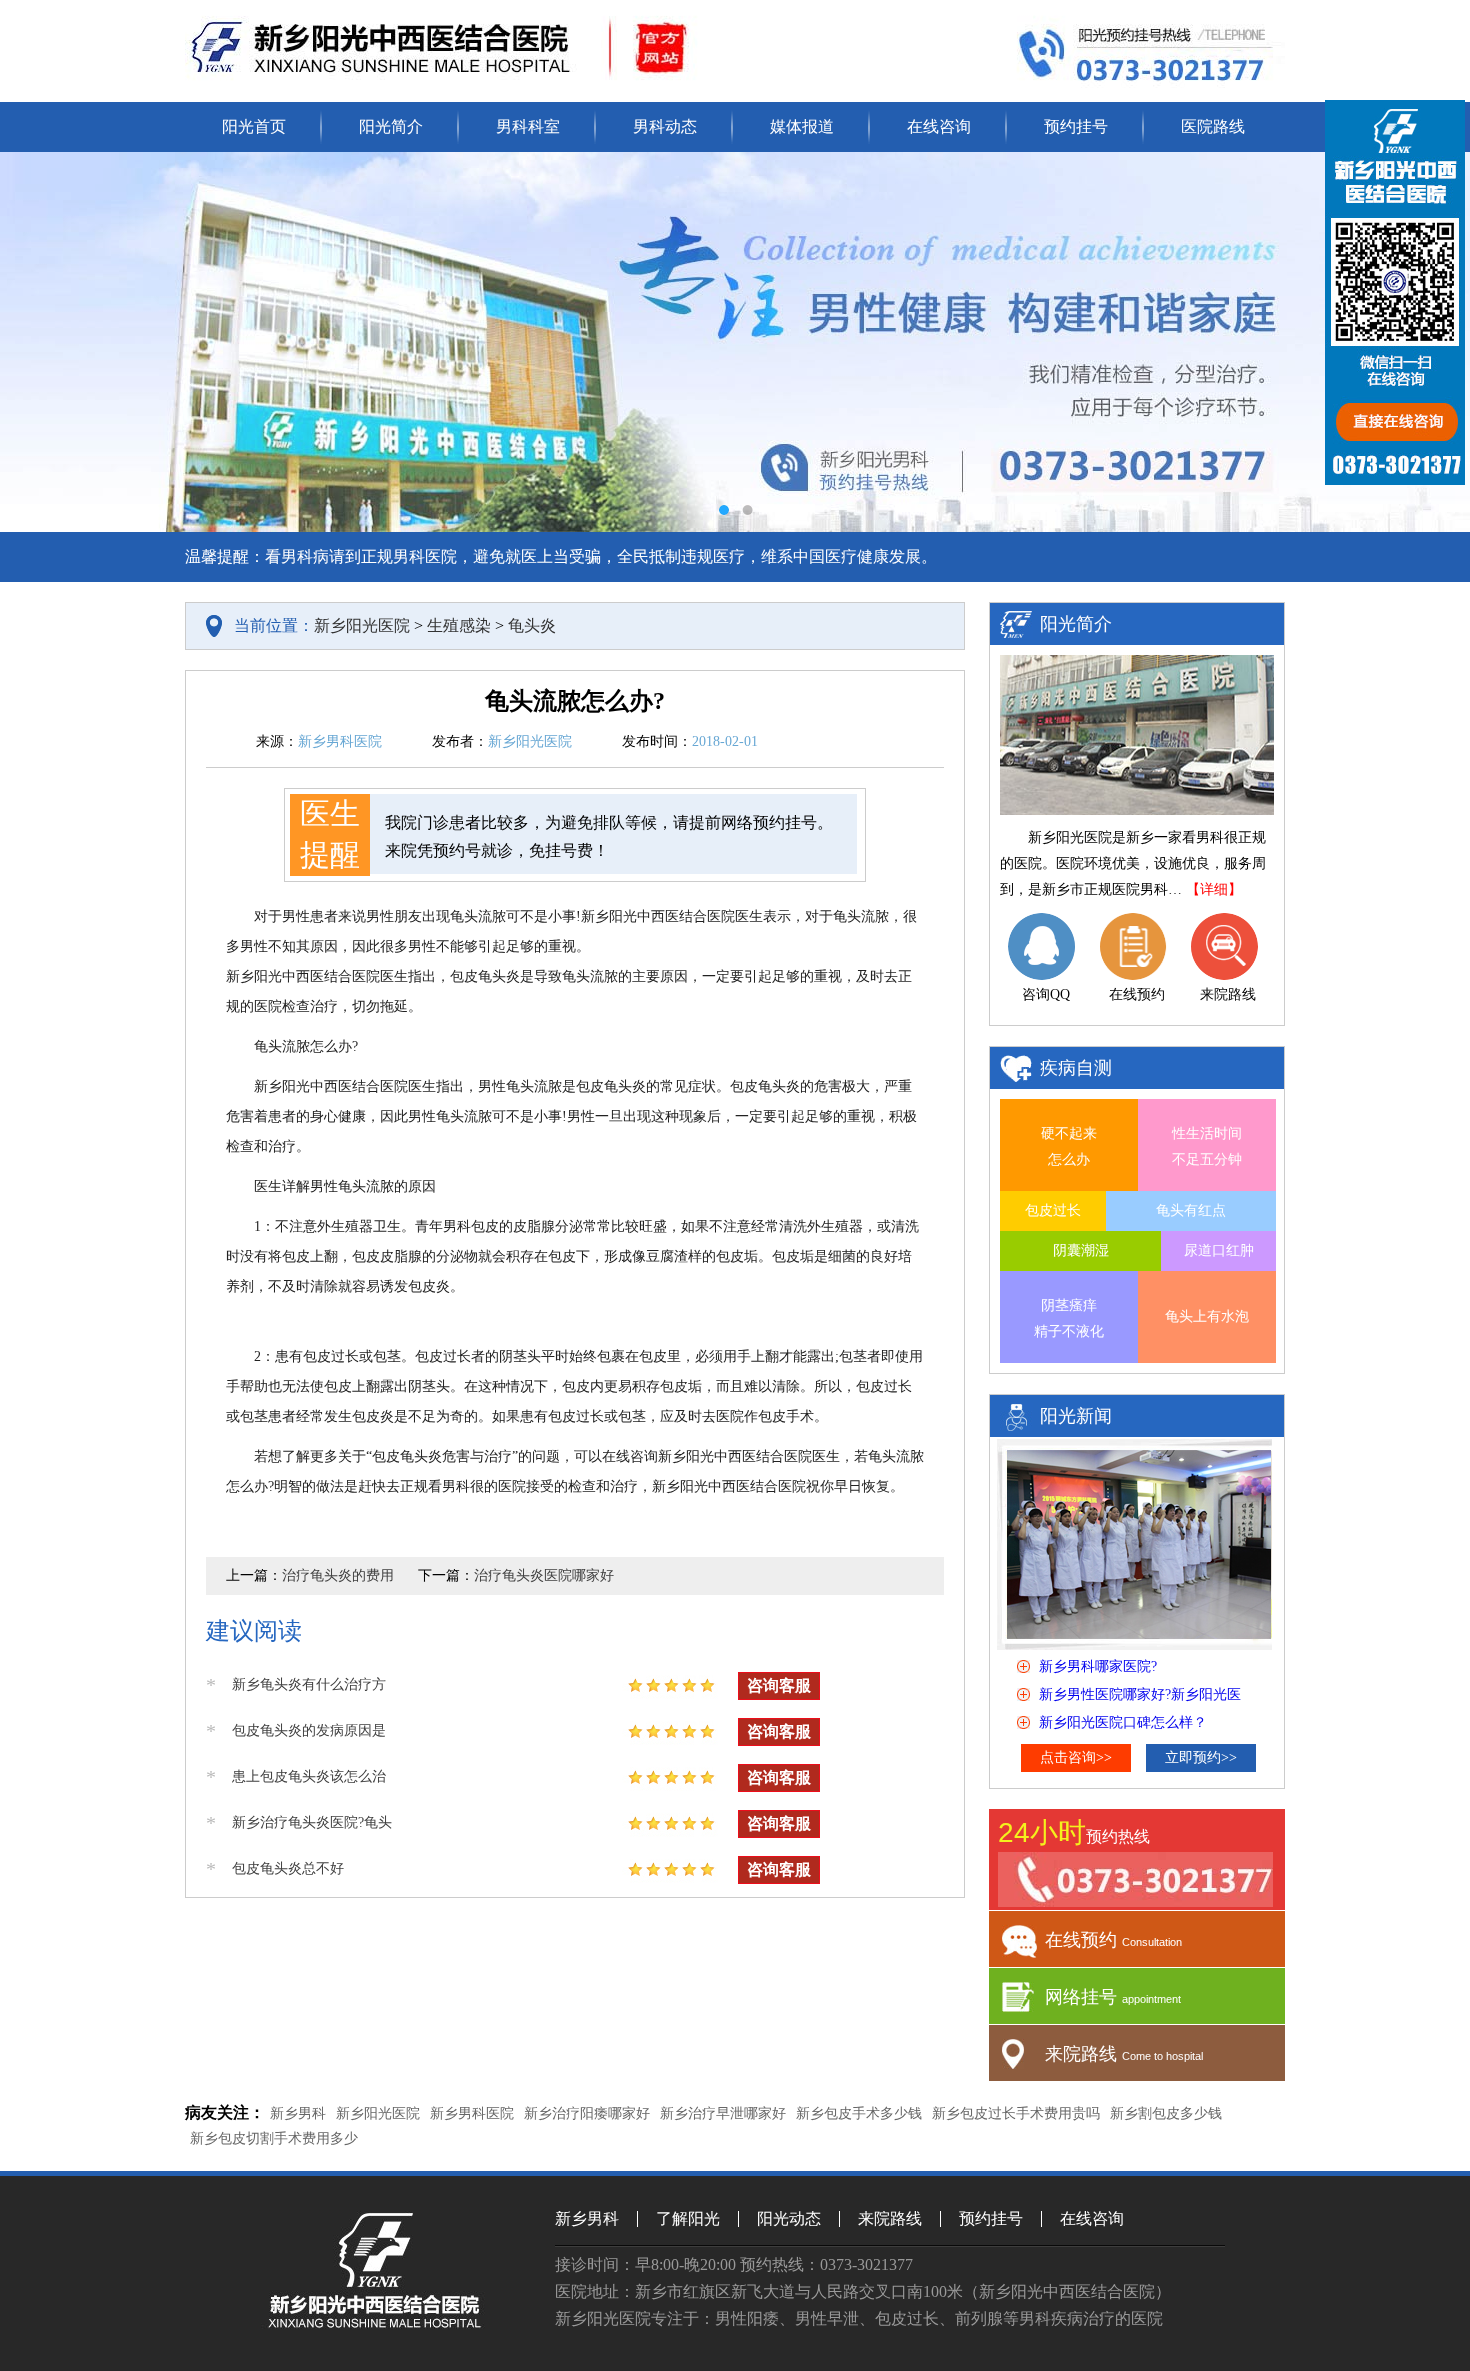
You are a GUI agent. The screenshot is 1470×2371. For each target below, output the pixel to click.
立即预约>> (1201, 1757)
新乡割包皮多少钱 (1166, 2113)
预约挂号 (1076, 126)
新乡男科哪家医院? (1098, 1666)
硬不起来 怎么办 (1069, 1146)
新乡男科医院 (472, 2113)
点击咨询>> (1076, 1757)
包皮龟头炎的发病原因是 (309, 1730)
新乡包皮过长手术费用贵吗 (1016, 2113)
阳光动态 (789, 2218)
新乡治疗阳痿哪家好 (587, 2113)
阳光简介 (391, 126)
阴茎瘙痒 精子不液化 (1069, 1318)
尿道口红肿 (1219, 1250)
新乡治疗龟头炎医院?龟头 (312, 1822)
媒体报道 (802, 126)
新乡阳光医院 (362, 625)
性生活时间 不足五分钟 (1207, 1146)
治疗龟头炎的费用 (338, 1575)
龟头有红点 (1191, 1210)
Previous (35, 342)
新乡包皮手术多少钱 (859, 2113)
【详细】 (1214, 889)
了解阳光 (688, 2218)
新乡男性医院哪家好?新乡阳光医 (1140, 1694)
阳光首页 (254, 126)
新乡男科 (298, 2113)
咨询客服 (779, 1685)
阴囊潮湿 (1081, 1250)
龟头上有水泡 (1207, 1316)
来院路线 (890, 2218)
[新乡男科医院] (376, 2323)
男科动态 (665, 126)
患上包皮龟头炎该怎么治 (309, 1776)
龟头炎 (532, 625)
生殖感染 (459, 625)
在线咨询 (939, 126)
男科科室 (528, 126)
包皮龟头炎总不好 (288, 1868)
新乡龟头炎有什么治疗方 (309, 1684)
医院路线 (1213, 126)
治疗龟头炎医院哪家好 (544, 1575)
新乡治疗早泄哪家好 (723, 2113)
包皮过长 (1053, 1210)
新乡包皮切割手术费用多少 (274, 2138)
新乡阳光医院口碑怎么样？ (1123, 1722)
